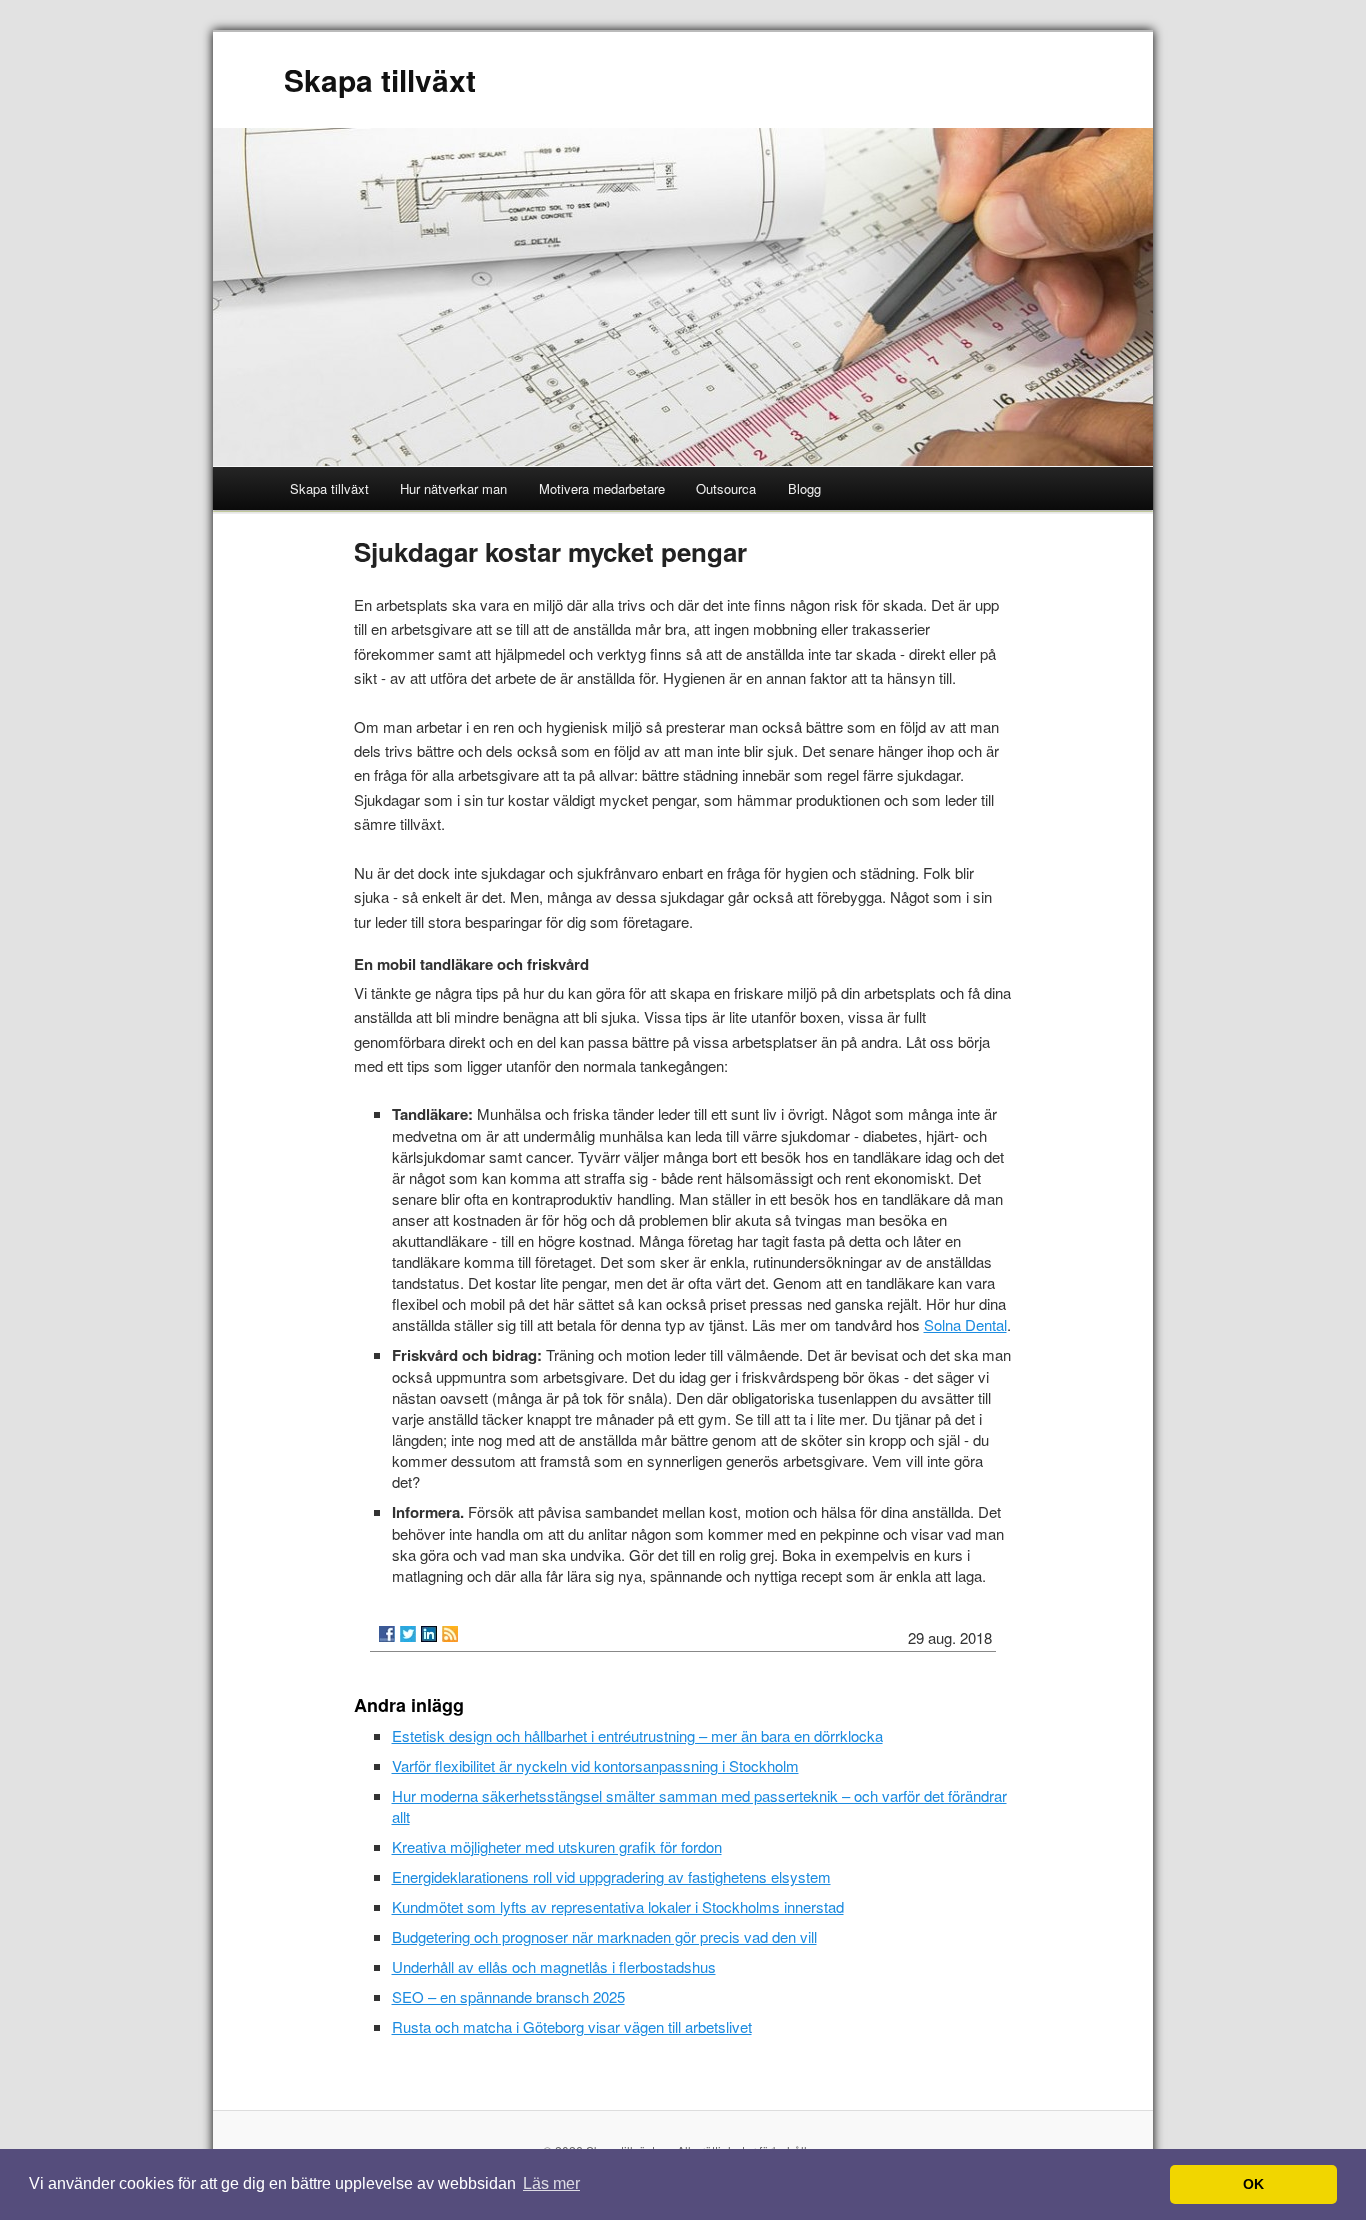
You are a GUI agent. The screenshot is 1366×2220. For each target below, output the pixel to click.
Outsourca (726, 488)
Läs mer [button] (551, 2183)
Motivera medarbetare (602, 488)
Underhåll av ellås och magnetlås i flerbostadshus (554, 1966)
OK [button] (1253, 2184)
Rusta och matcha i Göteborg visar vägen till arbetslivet (572, 2026)
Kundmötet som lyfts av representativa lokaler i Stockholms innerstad (618, 1906)
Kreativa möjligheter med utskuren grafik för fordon (557, 1846)
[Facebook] (387, 1634)
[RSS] (450, 1634)
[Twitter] (408, 1634)
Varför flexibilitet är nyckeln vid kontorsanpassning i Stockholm (595, 1765)
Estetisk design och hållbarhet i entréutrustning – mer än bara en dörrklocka (637, 1735)
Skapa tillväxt (380, 79)
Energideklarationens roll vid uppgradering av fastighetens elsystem (611, 1876)
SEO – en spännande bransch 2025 (508, 1996)
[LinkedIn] (429, 1634)
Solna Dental (965, 1324)
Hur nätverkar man (453, 488)
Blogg (804, 488)
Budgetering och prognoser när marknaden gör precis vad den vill (604, 1936)
